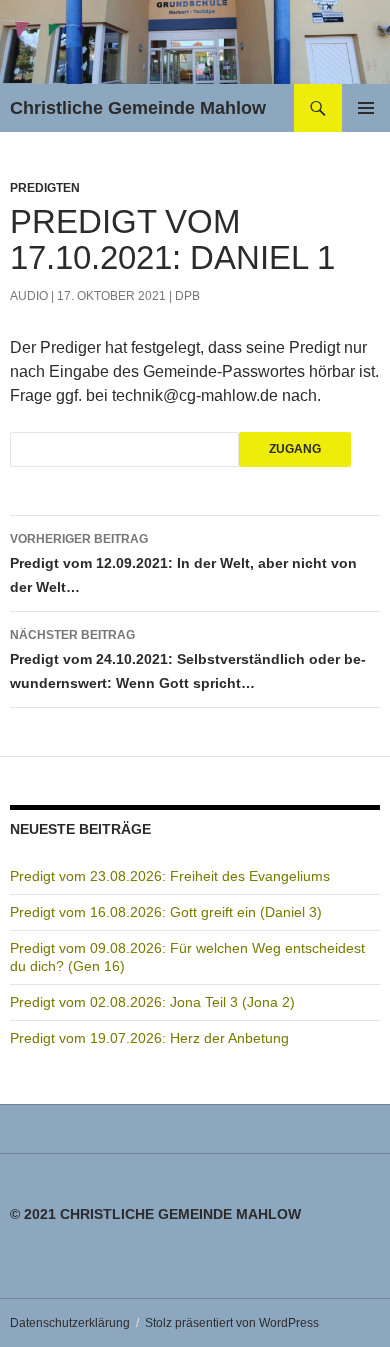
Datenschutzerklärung (70, 1323)
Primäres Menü (366, 108)
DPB (187, 296)
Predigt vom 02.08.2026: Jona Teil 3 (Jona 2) (152, 1002)
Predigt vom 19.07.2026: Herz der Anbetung (149, 1038)
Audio (29, 296)
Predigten (45, 188)
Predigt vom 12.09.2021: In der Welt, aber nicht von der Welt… (183, 563)
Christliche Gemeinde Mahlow (138, 108)
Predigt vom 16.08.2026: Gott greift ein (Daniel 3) (166, 912)
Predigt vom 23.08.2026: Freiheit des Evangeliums (170, 876)
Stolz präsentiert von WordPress (232, 1323)
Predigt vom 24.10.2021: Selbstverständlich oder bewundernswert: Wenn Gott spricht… (188, 659)
